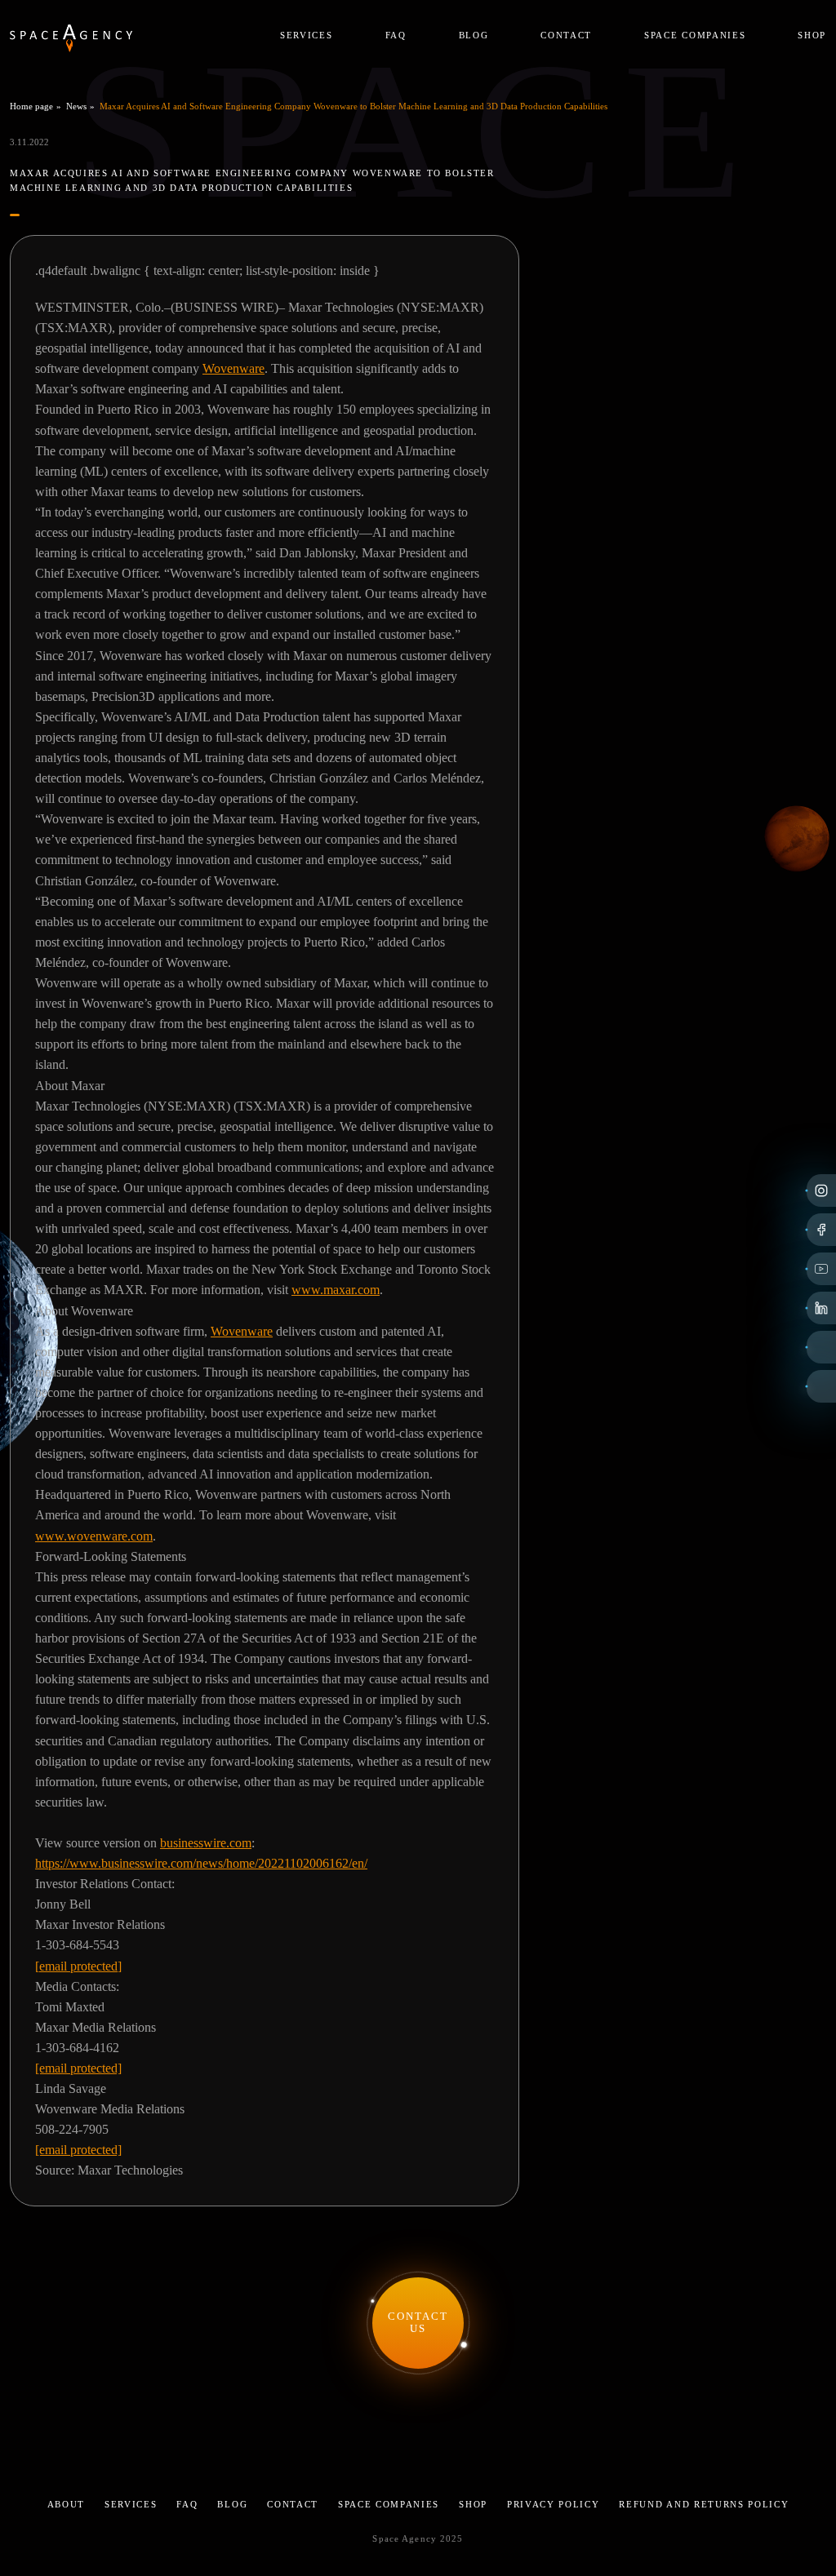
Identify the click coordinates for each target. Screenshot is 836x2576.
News (76, 106)
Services (306, 35)
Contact (566, 35)
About (66, 2504)
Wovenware (233, 368)
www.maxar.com (336, 1290)
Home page (31, 106)
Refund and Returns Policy (704, 2504)
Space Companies (695, 35)
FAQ (396, 35)
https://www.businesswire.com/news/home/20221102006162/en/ (201, 1863)
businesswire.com (206, 1843)
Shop (812, 35)
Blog (474, 35)
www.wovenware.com (94, 1536)
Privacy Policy (554, 2504)
